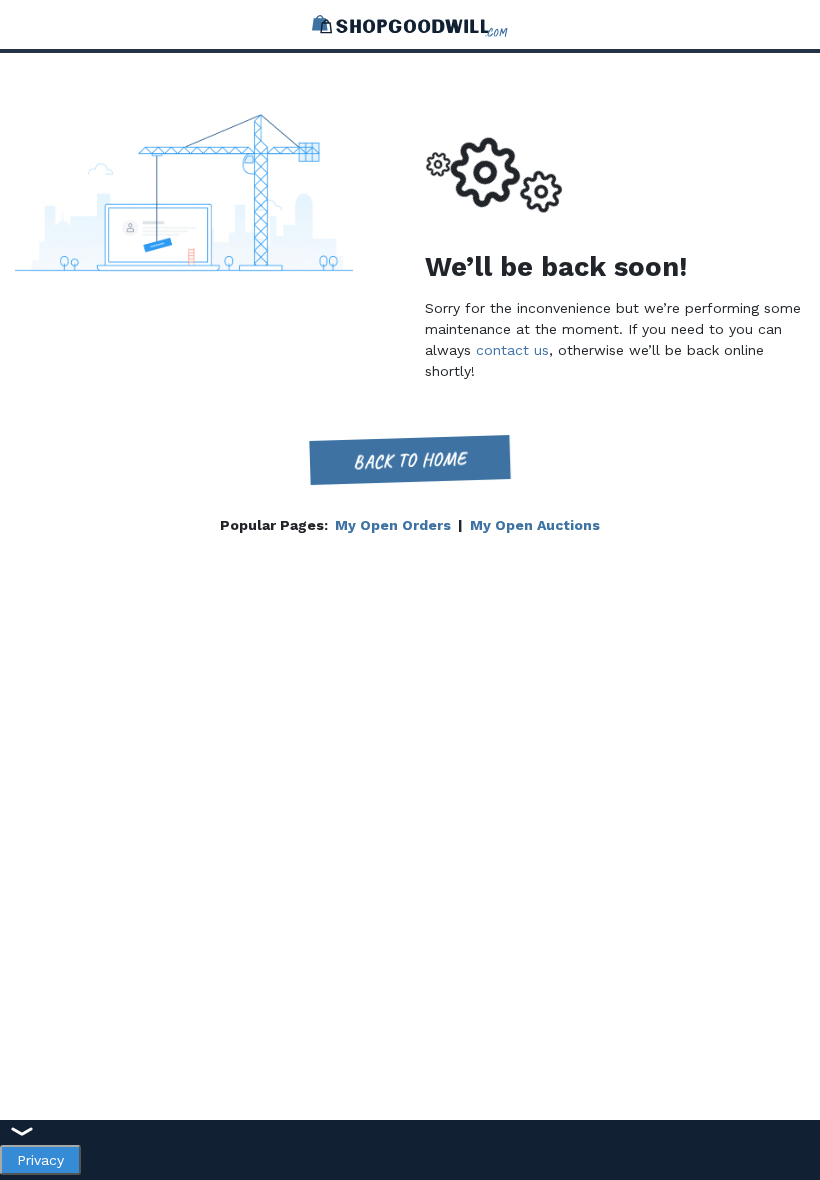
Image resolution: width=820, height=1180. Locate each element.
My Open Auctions (535, 525)
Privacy (40, 1160)
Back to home (410, 459)
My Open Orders (393, 525)
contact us (512, 350)
